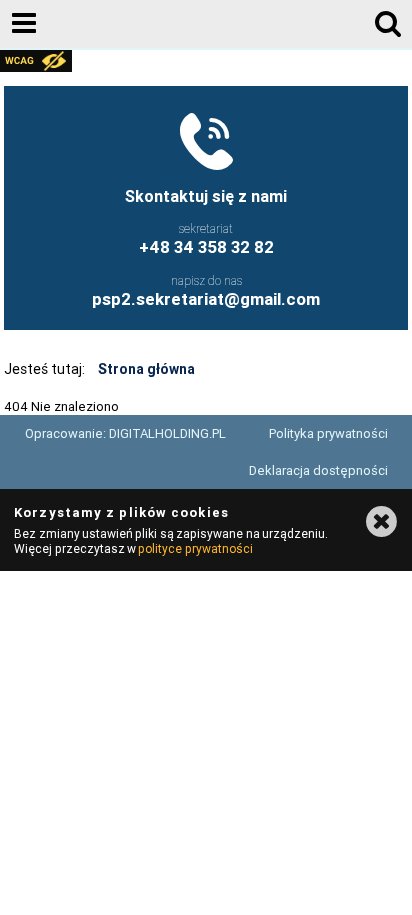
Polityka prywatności (328, 433)
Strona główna (146, 369)
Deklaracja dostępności (318, 470)
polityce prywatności (195, 548)
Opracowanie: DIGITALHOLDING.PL (125, 433)
